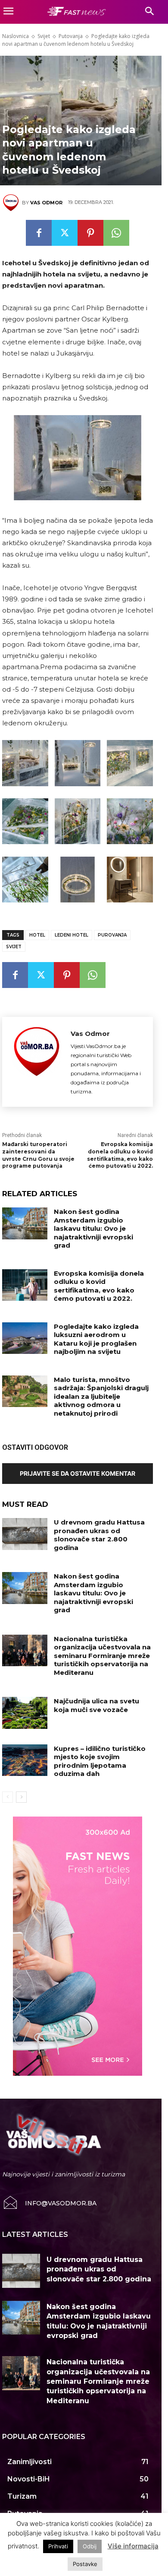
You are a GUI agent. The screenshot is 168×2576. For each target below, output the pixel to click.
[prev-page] (8, 1797)
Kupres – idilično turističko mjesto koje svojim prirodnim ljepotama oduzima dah (100, 1761)
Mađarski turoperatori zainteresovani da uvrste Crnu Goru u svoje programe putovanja (38, 1155)
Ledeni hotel (72, 935)
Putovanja (71, 36)
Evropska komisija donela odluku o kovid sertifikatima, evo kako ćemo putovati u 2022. (120, 1155)
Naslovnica (16, 36)
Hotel (37, 935)
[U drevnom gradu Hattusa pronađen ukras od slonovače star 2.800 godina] (25, 1534)
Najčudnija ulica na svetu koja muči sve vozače (96, 1705)
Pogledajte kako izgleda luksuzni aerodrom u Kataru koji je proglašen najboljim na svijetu (96, 1339)
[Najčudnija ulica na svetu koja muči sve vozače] (25, 1713)
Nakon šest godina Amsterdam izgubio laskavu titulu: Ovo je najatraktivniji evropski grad (93, 1228)
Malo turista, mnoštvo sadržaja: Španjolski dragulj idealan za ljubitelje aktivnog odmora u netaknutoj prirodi (101, 1396)
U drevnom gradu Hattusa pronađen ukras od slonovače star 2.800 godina (99, 1535)
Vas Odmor (46, 203)
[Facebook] (39, 233)
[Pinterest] (90, 233)
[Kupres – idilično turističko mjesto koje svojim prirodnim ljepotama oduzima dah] (25, 1760)
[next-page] (21, 1797)
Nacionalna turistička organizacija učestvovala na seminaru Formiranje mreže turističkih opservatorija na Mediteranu (102, 1656)
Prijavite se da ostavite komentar (78, 1473)
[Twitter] (65, 233)
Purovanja (112, 935)
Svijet (44, 36)
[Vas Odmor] (12, 203)
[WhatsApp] (116, 233)
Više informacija (133, 2546)
